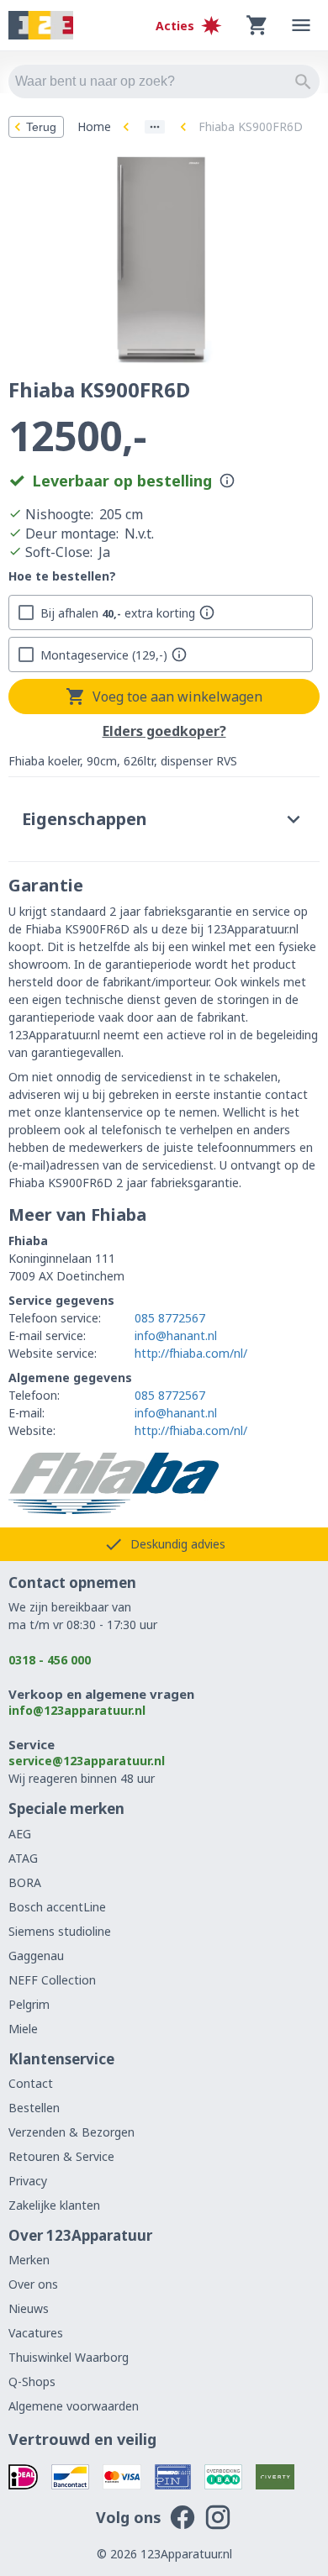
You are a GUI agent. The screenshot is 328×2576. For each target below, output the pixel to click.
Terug (41, 127)
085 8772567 (170, 1318)
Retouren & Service (61, 2156)
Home (94, 126)
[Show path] (155, 127)
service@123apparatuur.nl (87, 1761)
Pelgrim (29, 2004)
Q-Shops (32, 2381)
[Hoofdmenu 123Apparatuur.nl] (301, 25)
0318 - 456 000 (50, 1660)
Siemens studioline (60, 1931)
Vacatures (36, 2333)
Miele (23, 2029)
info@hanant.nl (176, 1335)
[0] (257, 25)
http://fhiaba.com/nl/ (191, 1353)
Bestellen (34, 2108)
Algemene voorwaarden (74, 2406)
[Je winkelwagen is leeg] (257, 25)
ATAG (23, 1858)
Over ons (33, 2284)
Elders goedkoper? (164, 732)
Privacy (28, 2181)
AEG (20, 1834)
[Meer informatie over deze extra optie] (207, 612)
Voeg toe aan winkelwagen (177, 697)
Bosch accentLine (57, 1907)
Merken (29, 2260)
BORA (25, 1882)
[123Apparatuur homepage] (41, 26)
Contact (31, 2083)
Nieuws (29, 2308)
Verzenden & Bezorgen (71, 2132)
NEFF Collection (52, 1980)
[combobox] (164, 81)
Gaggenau (36, 1956)
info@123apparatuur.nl (77, 1710)
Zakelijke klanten (54, 2205)
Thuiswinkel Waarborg (69, 2357)
